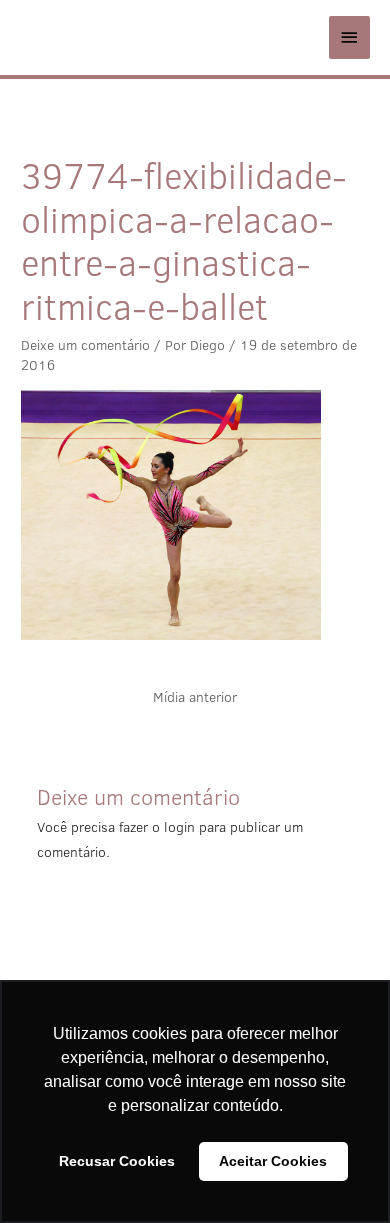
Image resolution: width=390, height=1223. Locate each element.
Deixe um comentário (85, 345)
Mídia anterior (195, 697)
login (179, 827)
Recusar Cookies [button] (117, 1161)
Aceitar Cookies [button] (273, 1161)
